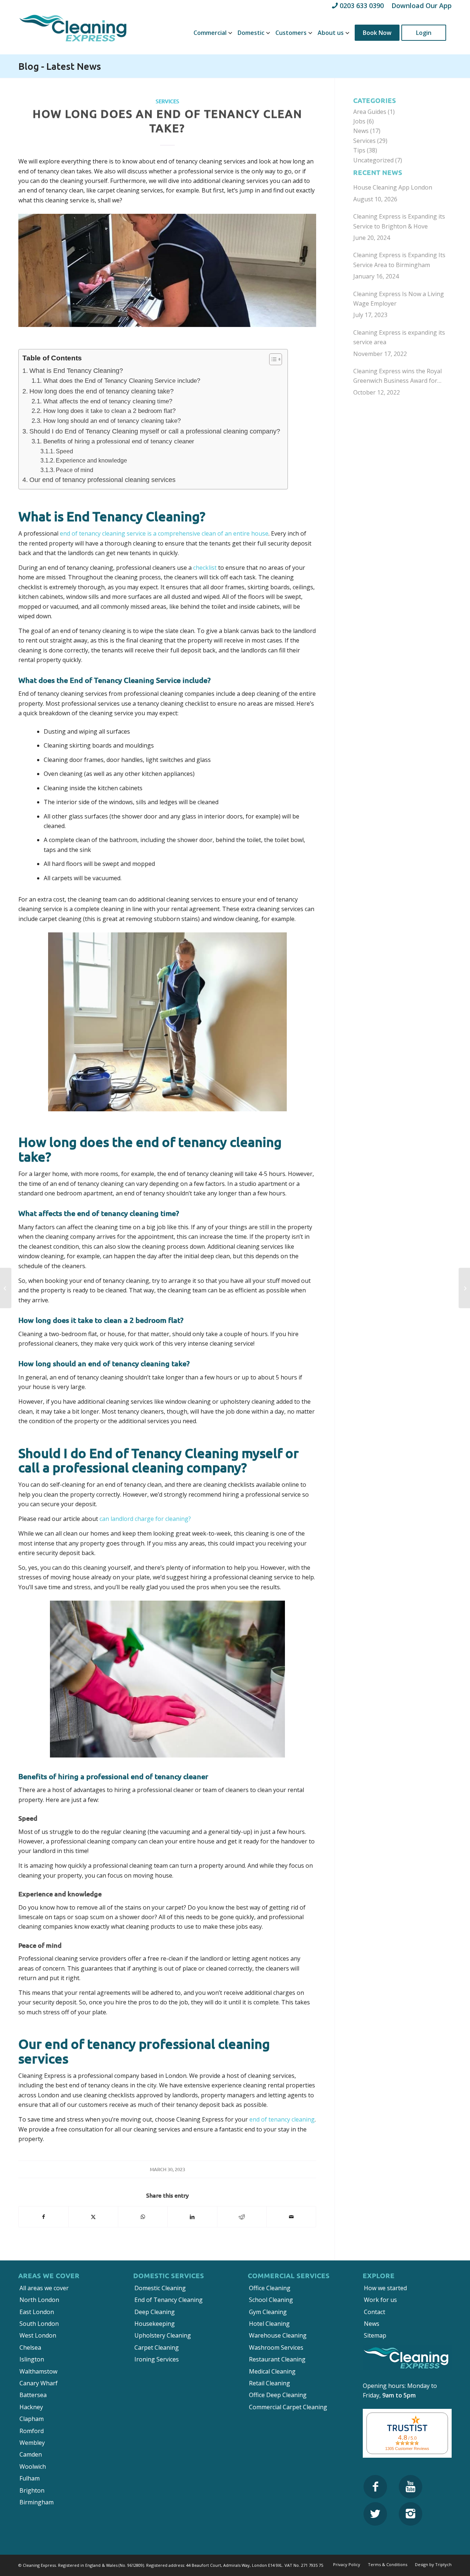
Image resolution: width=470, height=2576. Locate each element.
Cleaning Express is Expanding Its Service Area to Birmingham (399, 260)
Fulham (30, 2478)
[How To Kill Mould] (6, 1288)
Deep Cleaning (155, 2312)
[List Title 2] (411, 2487)
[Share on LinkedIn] (192, 2217)
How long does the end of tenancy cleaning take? (102, 391)
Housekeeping (155, 2324)
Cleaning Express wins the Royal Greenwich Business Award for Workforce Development (397, 376)
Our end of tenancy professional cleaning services (102, 480)
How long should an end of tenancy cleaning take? (112, 421)
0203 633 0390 (362, 6)
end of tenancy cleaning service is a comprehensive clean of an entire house (164, 533)
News (361, 131)
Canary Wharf (39, 2383)
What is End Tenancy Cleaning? (76, 371)
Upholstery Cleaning (163, 2335)
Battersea (33, 2395)
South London (39, 2324)
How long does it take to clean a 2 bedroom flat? (109, 411)
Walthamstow (38, 2371)
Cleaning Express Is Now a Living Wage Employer (399, 299)
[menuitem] (210, 33)
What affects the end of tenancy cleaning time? (108, 401)
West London (38, 2335)
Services (167, 101)
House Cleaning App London (393, 187)
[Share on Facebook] (44, 2217)
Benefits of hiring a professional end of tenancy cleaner (119, 441)
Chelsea (30, 2347)
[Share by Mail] (291, 2217)
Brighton (32, 2490)
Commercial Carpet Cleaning (288, 2407)
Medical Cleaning (272, 2371)
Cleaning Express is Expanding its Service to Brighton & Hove (399, 221)
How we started (385, 2288)
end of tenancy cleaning (282, 2119)
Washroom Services (276, 2347)
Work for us (380, 2300)
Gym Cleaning (268, 2312)
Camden (31, 2454)
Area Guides (370, 112)
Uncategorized (373, 160)
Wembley (32, 2443)
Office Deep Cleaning (278, 2395)
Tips (359, 150)
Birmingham (37, 2502)
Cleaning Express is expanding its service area (399, 337)
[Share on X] (93, 2217)
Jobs (359, 121)
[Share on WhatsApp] (143, 2217)
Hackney (31, 2407)
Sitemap (375, 2335)
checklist (205, 568)
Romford (32, 2431)
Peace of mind (75, 470)
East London (37, 2312)
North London (39, 2300)
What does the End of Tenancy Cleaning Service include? (122, 381)
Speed (64, 451)
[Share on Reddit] (242, 2217)
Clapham (32, 2419)
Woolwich (33, 2467)
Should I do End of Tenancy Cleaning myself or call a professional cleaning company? (155, 431)
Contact (375, 2312)
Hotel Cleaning (269, 2324)
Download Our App (422, 6)
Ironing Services (157, 2359)
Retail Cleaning (270, 2383)
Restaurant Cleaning (277, 2359)
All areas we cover (44, 2288)
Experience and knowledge (91, 460)
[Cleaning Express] (73, 33)
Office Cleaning (270, 2288)
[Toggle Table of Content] (272, 359)
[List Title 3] (375, 2514)
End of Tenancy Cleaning (169, 2300)
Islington (32, 2359)
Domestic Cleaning (160, 2288)
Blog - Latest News (60, 66)
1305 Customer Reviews (407, 2449)
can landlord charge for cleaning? (145, 1519)
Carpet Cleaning (157, 2347)
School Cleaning (271, 2300)
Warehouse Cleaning (278, 2335)
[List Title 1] (375, 2487)
